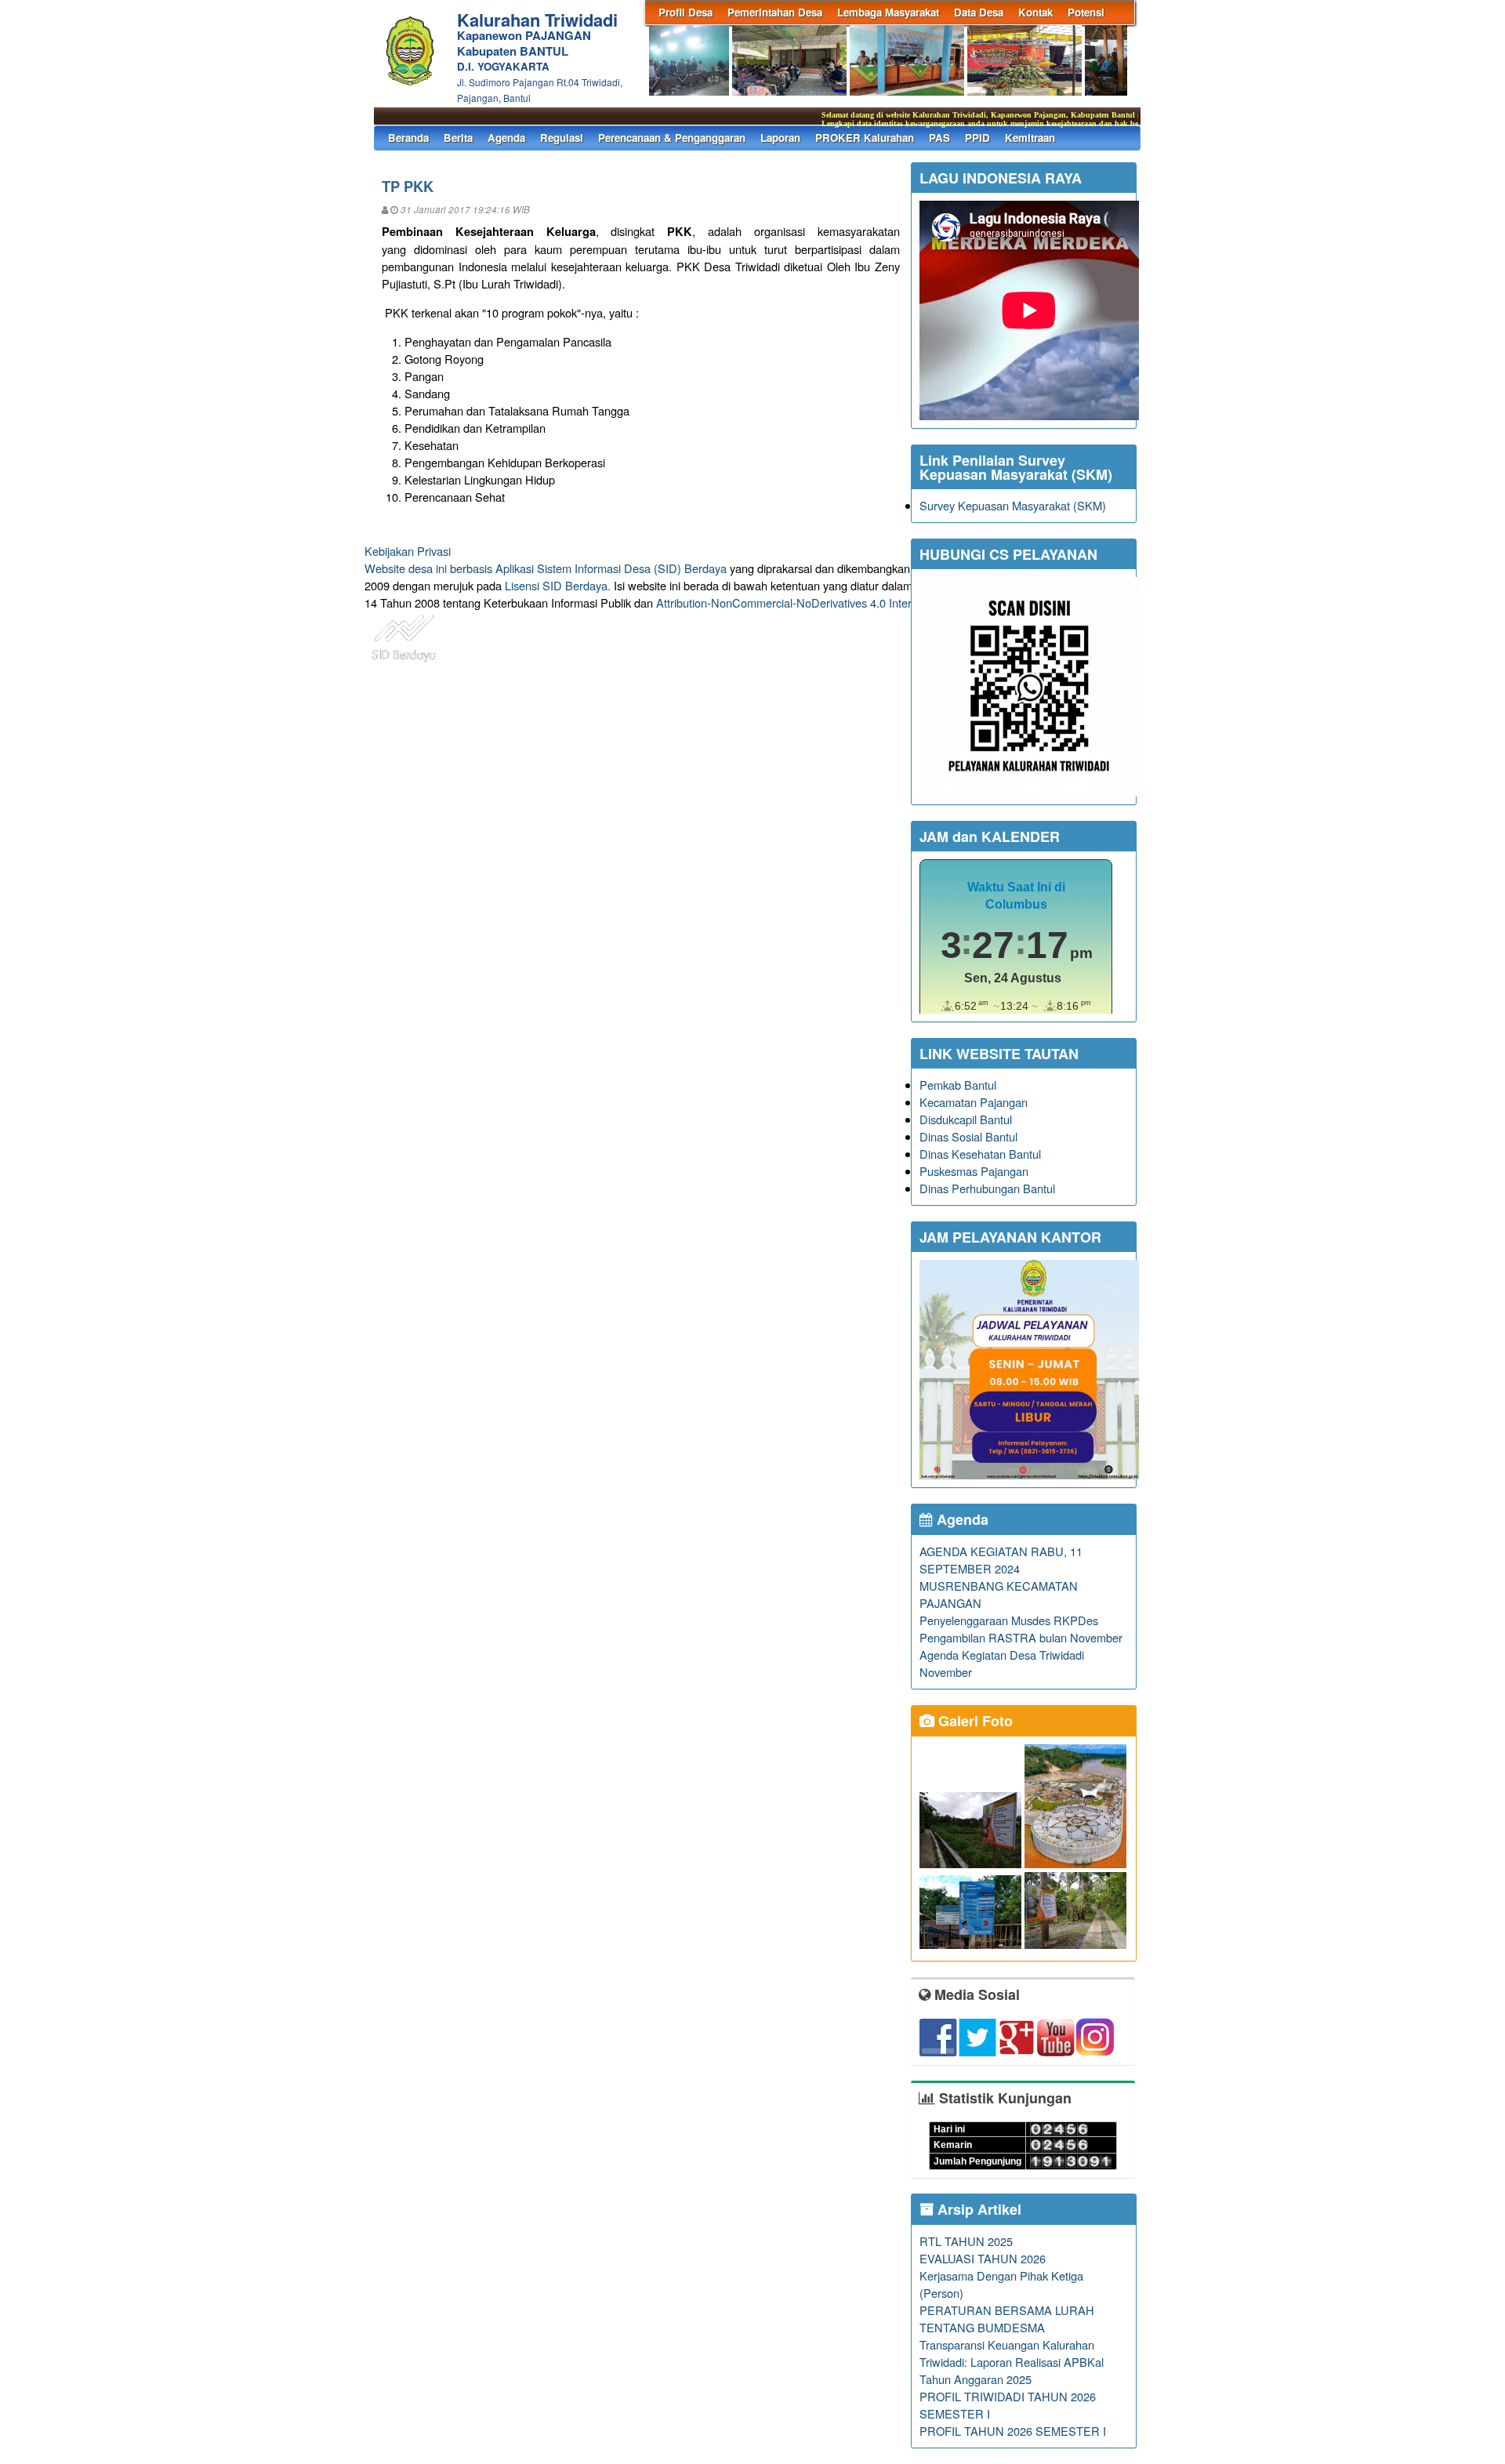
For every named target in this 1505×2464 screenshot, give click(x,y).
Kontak (1035, 12)
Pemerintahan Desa (775, 12)
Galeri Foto (974, 1721)
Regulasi (562, 138)
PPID (977, 138)
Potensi (1086, 12)
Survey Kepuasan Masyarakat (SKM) (1013, 505)
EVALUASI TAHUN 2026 (983, 2258)
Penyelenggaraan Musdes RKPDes (1009, 1620)
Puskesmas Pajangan (974, 1171)
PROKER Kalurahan (865, 138)
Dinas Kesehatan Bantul (980, 1154)
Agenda (506, 138)
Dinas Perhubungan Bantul (987, 1188)
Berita (458, 138)
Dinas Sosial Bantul (968, 1136)
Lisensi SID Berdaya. (558, 585)
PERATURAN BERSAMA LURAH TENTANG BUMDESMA (1007, 2319)
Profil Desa (685, 12)
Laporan (780, 138)
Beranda (408, 138)
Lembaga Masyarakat (888, 12)
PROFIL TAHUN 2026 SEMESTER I (1013, 2431)
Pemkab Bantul (958, 1085)
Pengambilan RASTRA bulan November (1021, 1637)
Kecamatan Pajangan (974, 1102)
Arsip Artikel (977, 2209)
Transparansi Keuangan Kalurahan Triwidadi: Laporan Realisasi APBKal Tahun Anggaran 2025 (1012, 2362)
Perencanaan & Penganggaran (672, 138)
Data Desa (979, 12)
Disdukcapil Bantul (966, 1119)
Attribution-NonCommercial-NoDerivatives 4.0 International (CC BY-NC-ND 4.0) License (878, 602)
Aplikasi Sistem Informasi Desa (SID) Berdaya (611, 568)
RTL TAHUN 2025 (966, 2241)
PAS (939, 138)
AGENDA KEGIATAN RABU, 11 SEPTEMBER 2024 (1001, 1560)
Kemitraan (1030, 138)
